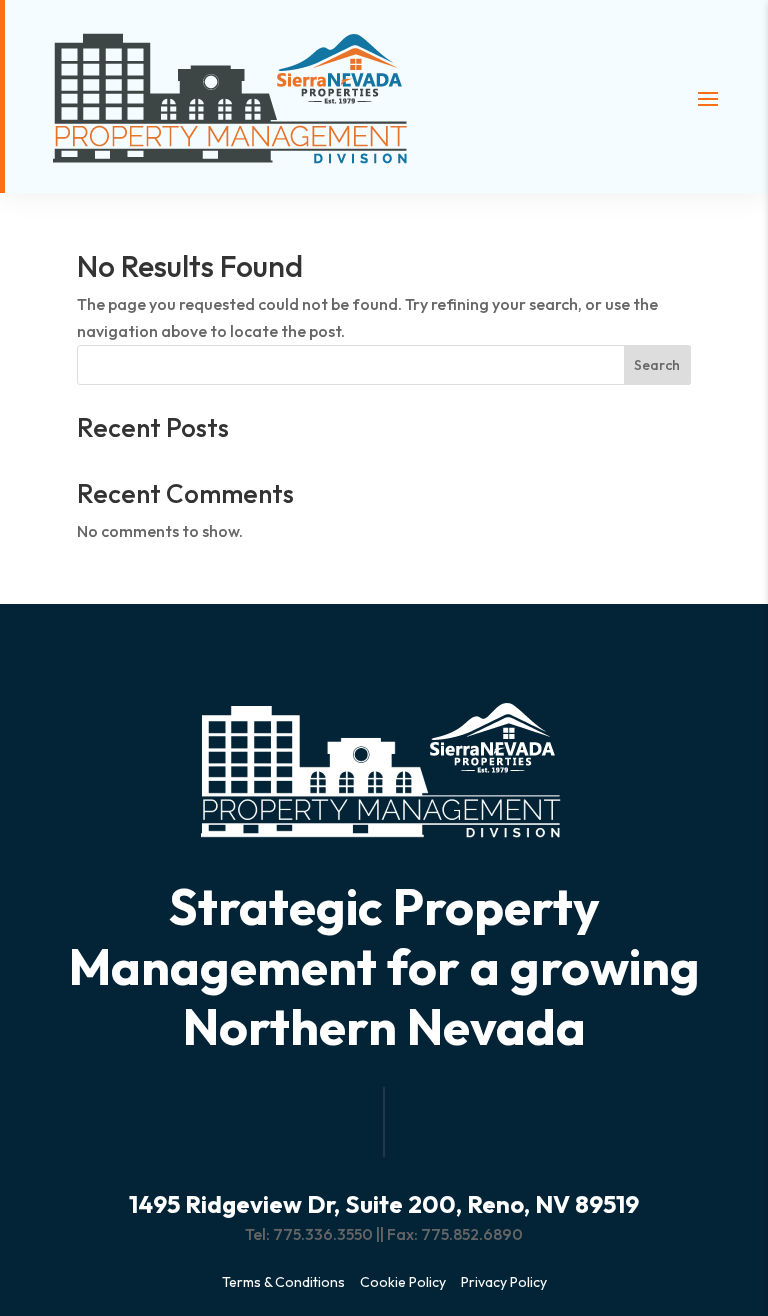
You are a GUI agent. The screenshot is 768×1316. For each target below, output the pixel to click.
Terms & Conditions (283, 1282)
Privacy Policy (504, 1282)
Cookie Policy (403, 1282)
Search (657, 365)
